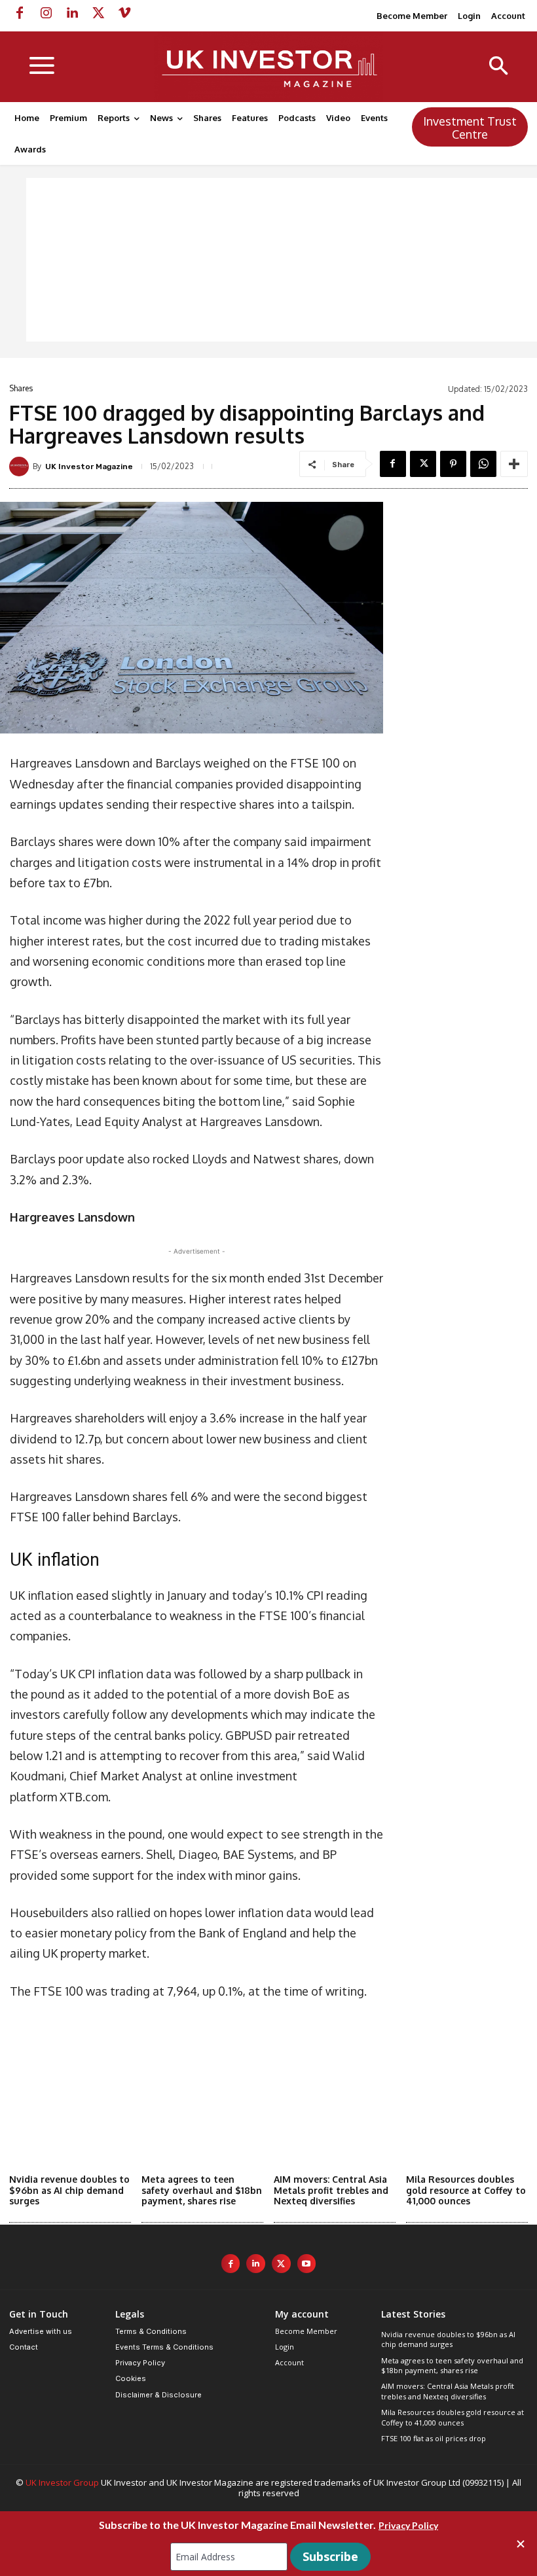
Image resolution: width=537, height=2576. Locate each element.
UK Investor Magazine (89, 467)
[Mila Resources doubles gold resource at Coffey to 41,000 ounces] (467, 2126)
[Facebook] (20, 13)
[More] (514, 464)
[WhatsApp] (483, 464)
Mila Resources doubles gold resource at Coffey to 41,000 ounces (466, 2190)
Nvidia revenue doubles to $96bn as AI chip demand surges (69, 2190)
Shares (21, 389)
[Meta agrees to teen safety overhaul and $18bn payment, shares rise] (202, 2126)
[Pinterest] (453, 464)
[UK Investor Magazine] (21, 467)
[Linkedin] (72, 13)
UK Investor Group (62, 2482)
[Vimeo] (124, 13)
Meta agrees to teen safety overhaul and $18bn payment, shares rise (202, 2190)
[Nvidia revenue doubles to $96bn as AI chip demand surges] (70, 2126)
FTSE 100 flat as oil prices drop (434, 2438)
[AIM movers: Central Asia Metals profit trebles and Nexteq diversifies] (335, 2126)
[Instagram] (46, 13)
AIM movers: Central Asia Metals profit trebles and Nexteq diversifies (331, 2190)
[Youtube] (307, 2264)
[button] (499, 67)
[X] (98, 13)
